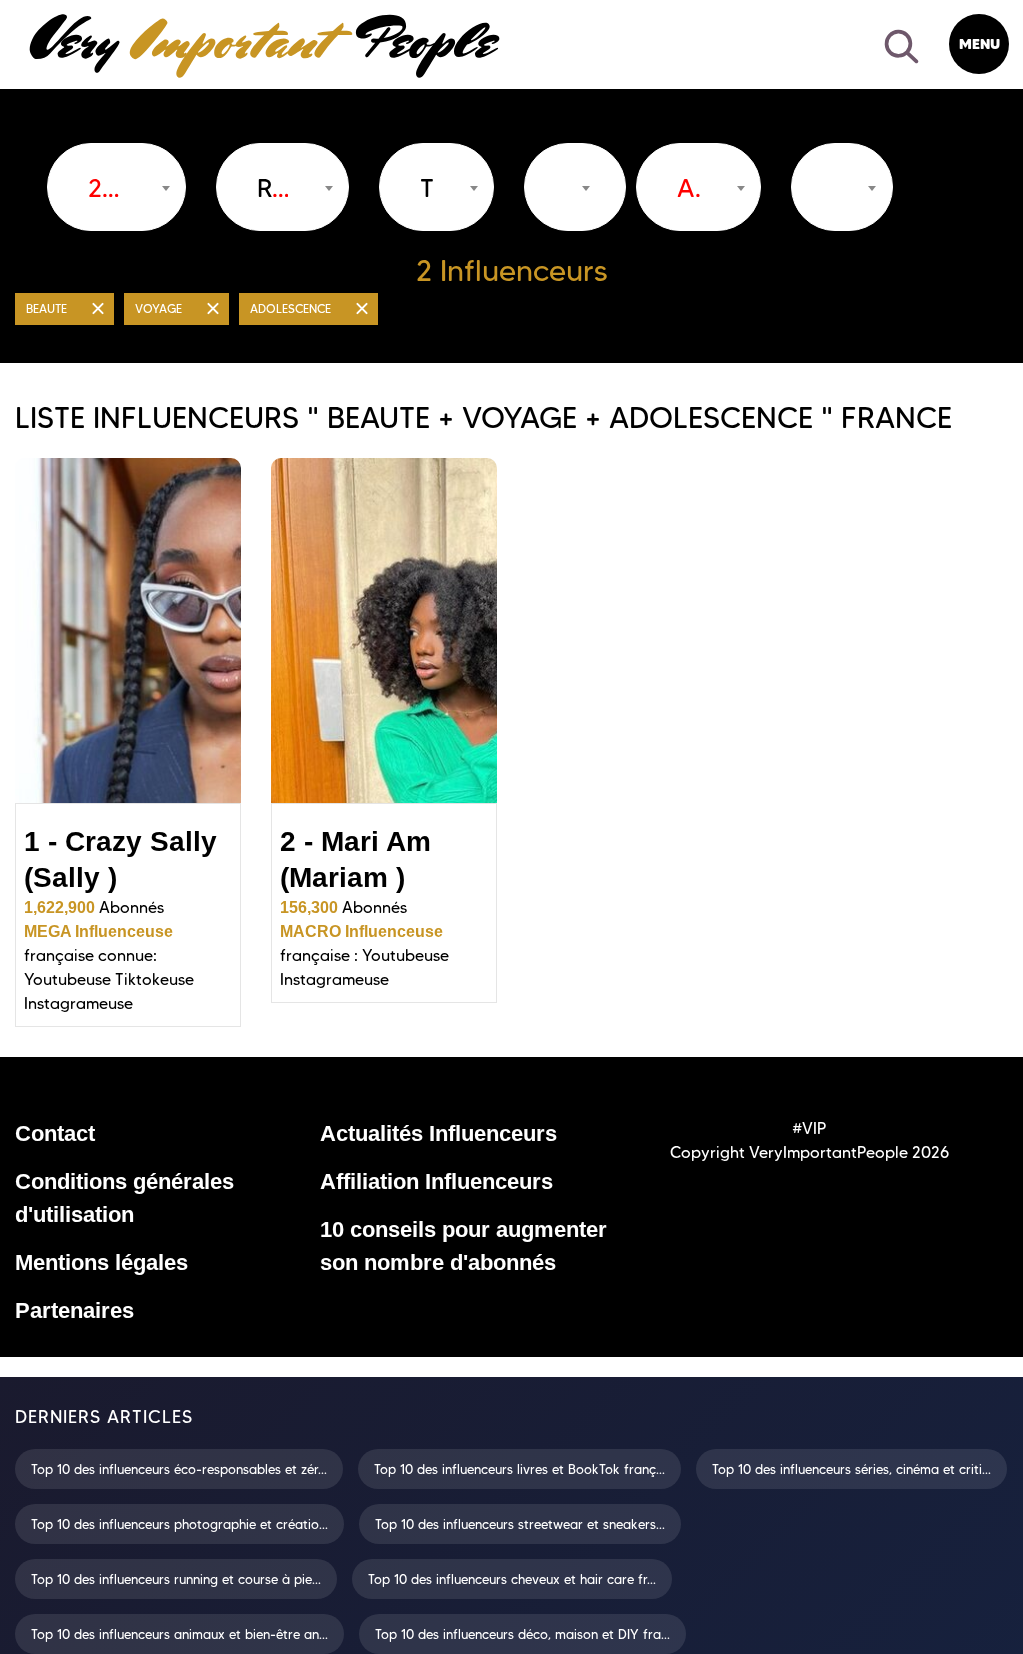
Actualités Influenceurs (438, 1133)
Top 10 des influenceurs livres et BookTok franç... (519, 1469)
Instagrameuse (78, 1003)
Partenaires (74, 1310)
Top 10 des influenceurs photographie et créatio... (179, 1524)
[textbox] (272, 188)
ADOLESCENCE (290, 308)
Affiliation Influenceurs (436, 1181)
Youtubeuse (67, 979)
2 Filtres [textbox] (106, 188)
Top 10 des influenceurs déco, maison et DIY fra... (522, 1634)
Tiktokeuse (154, 979)
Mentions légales (101, 1262)
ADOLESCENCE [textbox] (688, 188)
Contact (55, 1133)
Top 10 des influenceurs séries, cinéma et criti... (851, 1469)
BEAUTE (46, 308)
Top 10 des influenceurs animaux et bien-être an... (179, 1634)
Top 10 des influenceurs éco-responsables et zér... (179, 1469)
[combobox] (116, 187)
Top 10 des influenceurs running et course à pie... (176, 1579)
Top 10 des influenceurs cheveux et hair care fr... (512, 1579)
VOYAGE (158, 308)
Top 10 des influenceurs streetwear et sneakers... (520, 1524)
